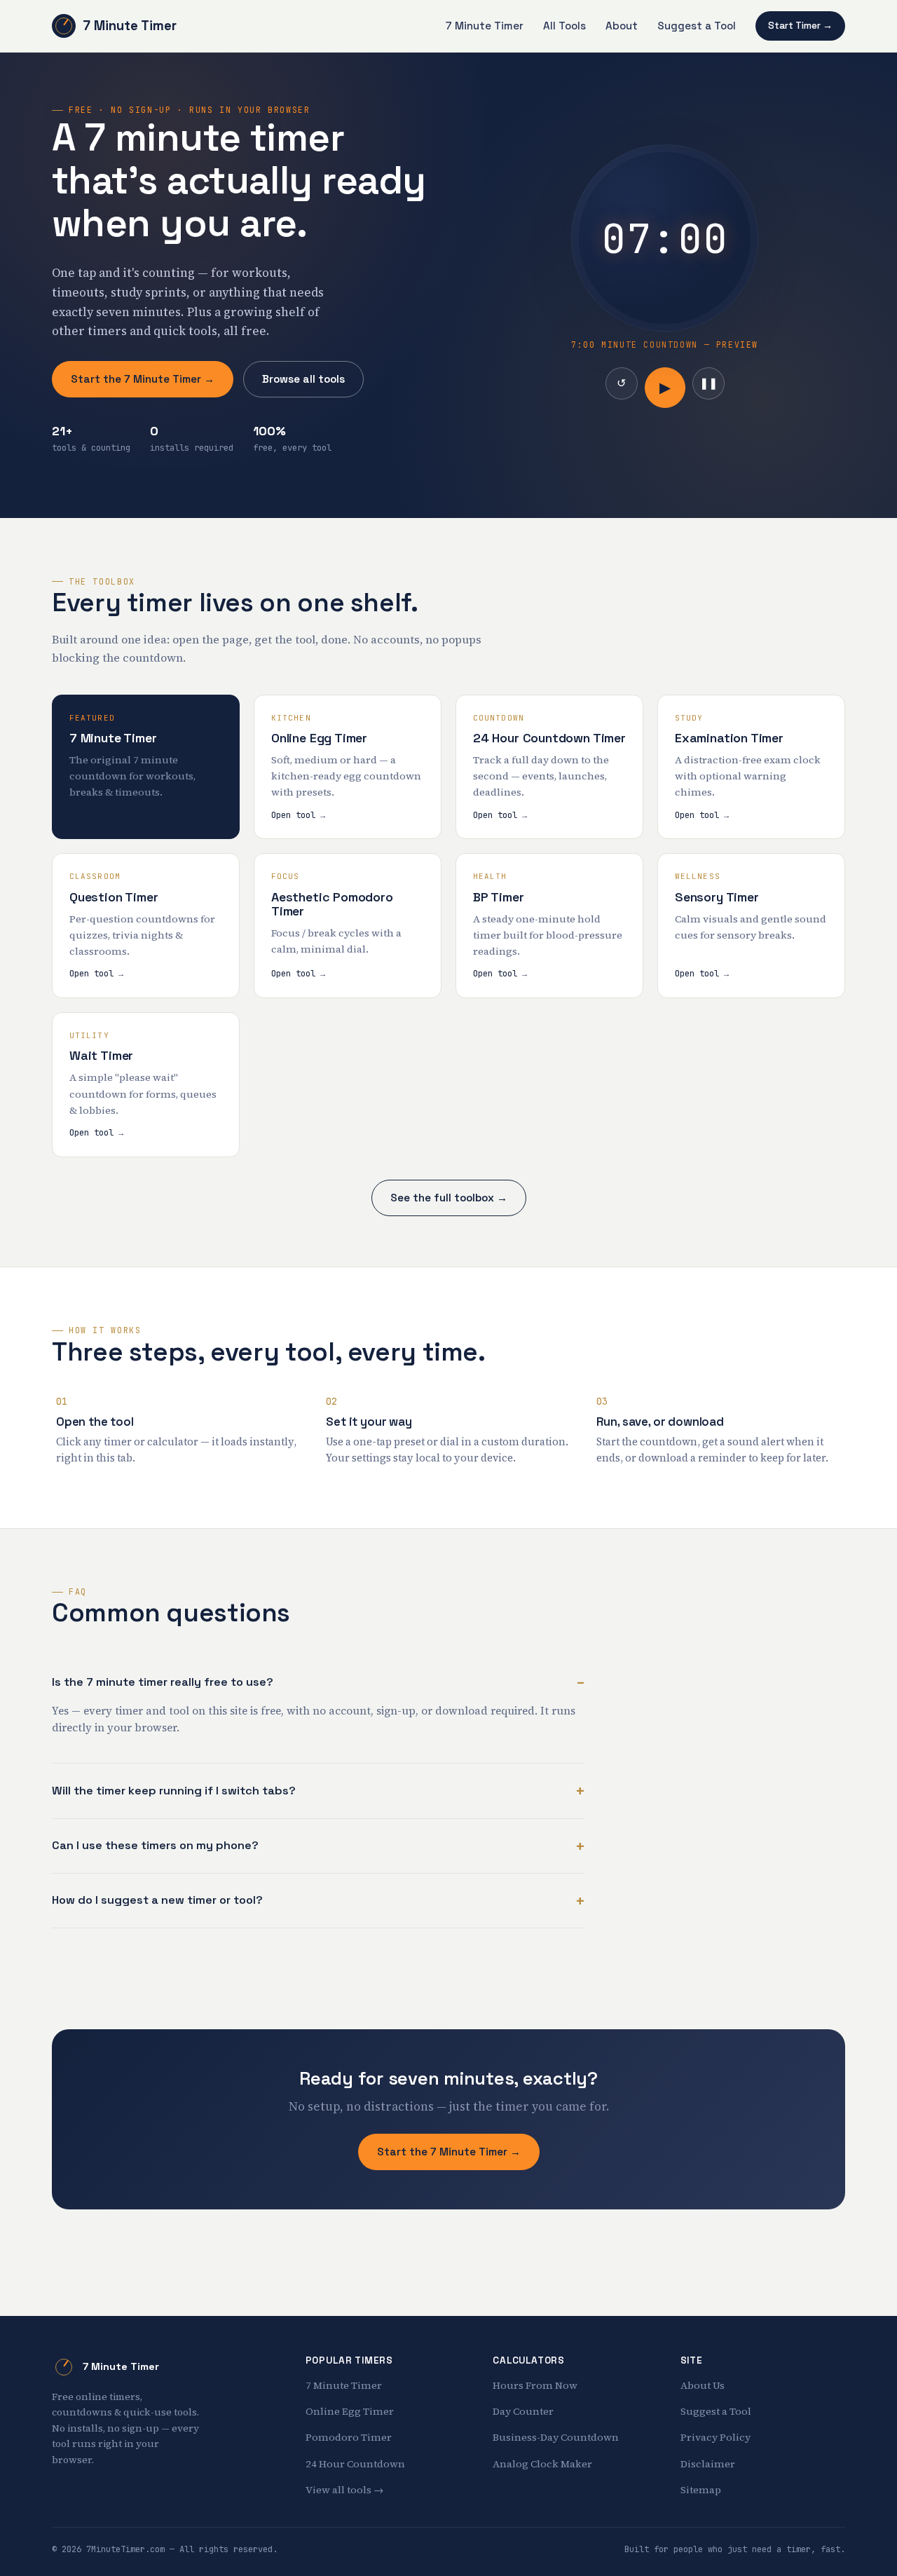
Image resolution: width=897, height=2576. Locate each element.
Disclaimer (708, 2464)
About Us (703, 2385)
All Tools (564, 26)
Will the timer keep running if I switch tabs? (174, 1791)
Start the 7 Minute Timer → (143, 379)
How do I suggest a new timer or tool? (157, 1900)
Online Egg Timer (350, 2411)
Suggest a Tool (697, 26)
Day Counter (523, 2411)
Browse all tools (303, 379)
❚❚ (708, 383)
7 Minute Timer (130, 26)
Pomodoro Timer (349, 2437)
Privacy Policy (715, 2437)
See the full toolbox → (449, 1198)
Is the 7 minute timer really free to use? (163, 1682)
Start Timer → (800, 26)
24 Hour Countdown (355, 2464)
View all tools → (344, 2490)
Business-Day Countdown (556, 2437)
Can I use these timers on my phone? (155, 1845)
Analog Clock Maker (542, 2464)
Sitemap (701, 2490)
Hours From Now (535, 2385)
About (622, 26)
